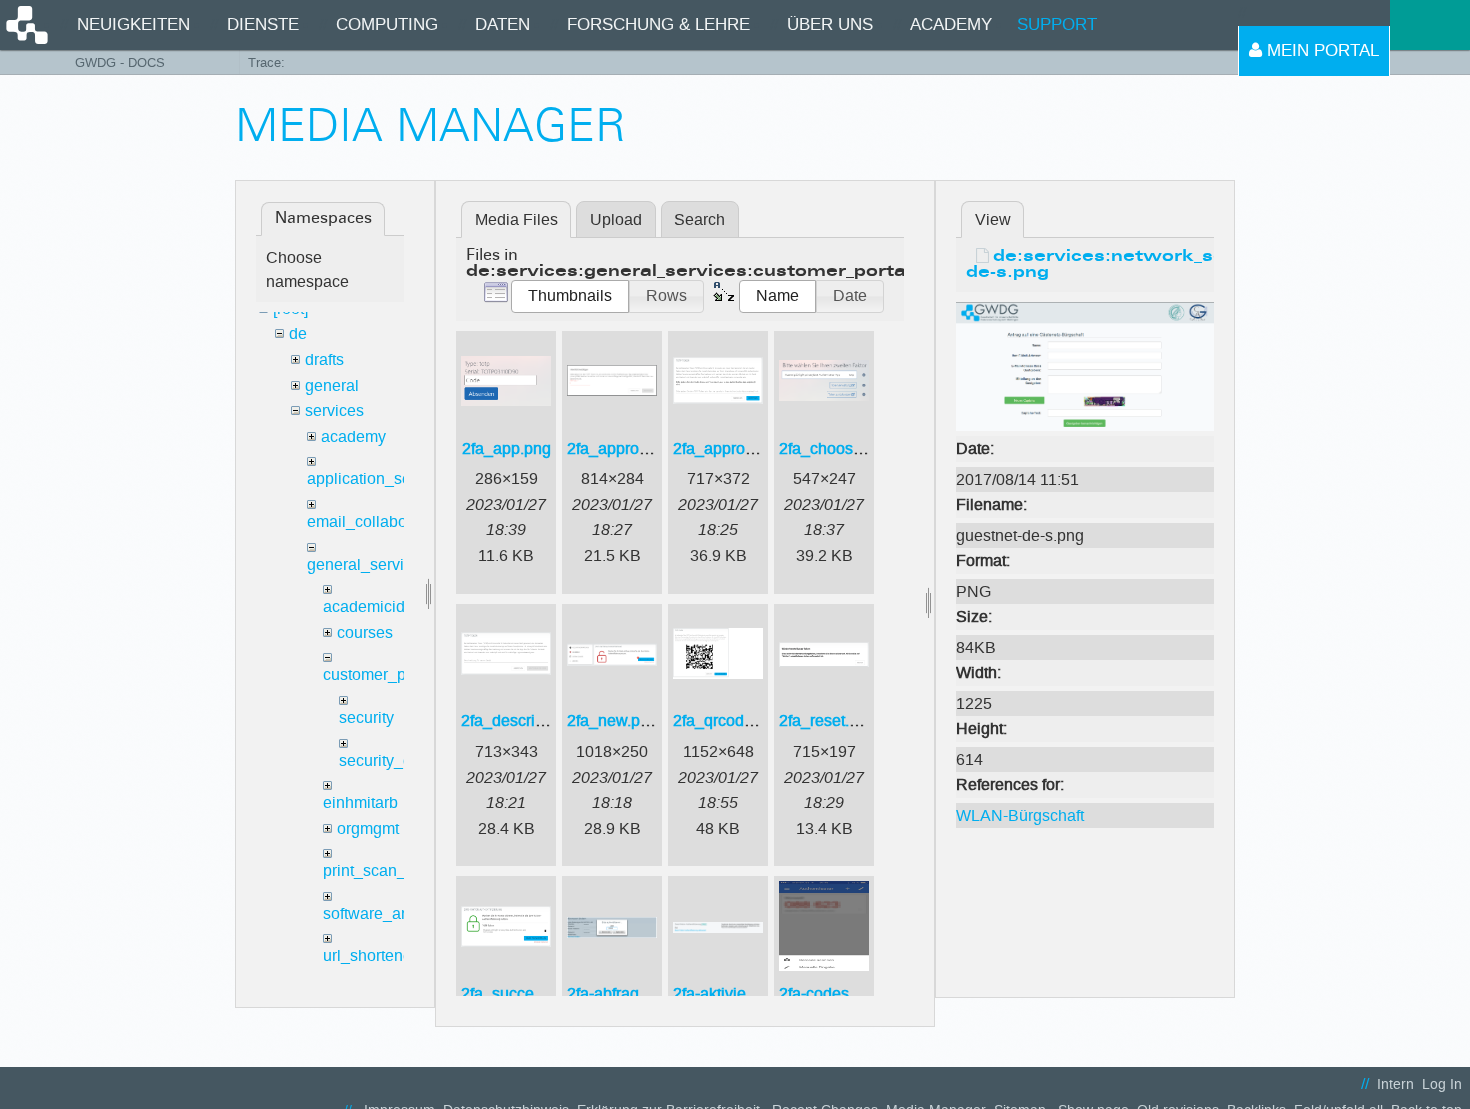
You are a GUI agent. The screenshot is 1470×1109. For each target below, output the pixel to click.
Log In (1442, 1084)
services (334, 410)
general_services (368, 564)
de (298, 333)
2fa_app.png (506, 448)
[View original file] (1085, 365)
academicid (364, 606)
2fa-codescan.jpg (840, 993)
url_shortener (370, 955)
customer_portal (380, 674)
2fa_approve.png (733, 448)
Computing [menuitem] (387, 24)
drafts (324, 359)
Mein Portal (1320, 50)
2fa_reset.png (827, 720)
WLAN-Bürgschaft (1020, 815)
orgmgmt (368, 828)
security (366, 717)
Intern (1395, 1084)
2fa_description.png (531, 720)
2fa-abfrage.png (623, 993)
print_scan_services (394, 870)
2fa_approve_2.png (636, 448)
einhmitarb (360, 802)
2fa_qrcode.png (728, 720)
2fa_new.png (612, 720)
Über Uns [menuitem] (830, 24)
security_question (401, 760)
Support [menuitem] (1057, 24)
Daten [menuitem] (502, 24)
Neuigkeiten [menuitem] (133, 24)
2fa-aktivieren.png (736, 993)
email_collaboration (377, 521)
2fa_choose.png (836, 448)
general (332, 385)
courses (365, 632)
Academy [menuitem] (951, 24)
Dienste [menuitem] (263, 24)
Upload (616, 219)
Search (699, 219)
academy (353, 436)
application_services (380, 478)
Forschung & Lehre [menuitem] (658, 24)
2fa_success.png (521, 993)
